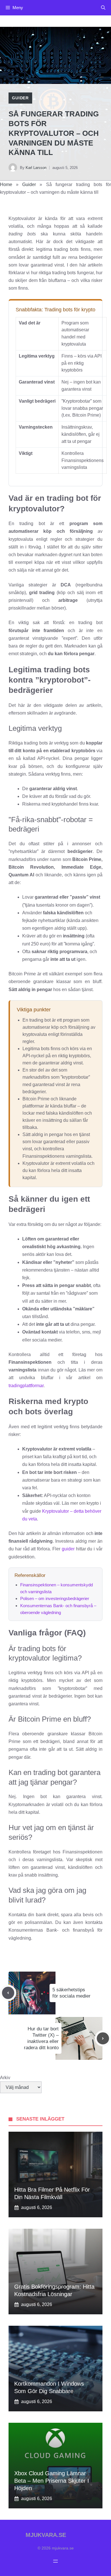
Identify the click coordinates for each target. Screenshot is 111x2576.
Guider (20, 98)
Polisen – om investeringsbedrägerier (55, 1598)
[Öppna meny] (55, 2561)
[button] (103, 8)
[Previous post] (8, 1993)
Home (6, 184)
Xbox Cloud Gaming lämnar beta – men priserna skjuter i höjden (52, 2481)
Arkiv (5, 2078)
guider (68, 1549)
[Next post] (103, 2039)
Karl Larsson (36, 168)
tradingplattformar (26, 1386)
